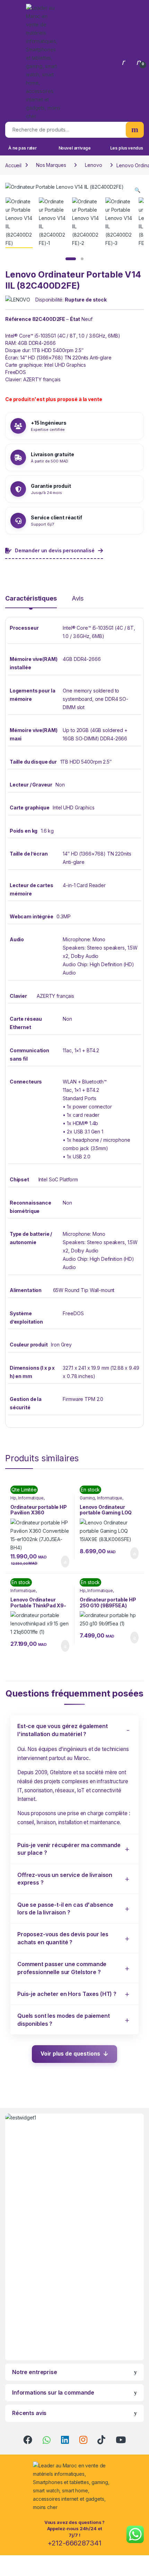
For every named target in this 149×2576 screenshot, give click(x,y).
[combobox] (65, 130)
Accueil (13, 165)
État (75, 319)
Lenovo (93, 165)
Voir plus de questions (70, 2054)
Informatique (31, 1498)
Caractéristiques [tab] (31, 599)
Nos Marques (51, 165)
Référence (18, 319)
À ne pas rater (23, 148)
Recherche (135, 130)
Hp (13, 1498)
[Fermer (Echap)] (126, 8)
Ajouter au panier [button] (61, 1562)
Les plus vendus (127, 148)
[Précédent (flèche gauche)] (12, 1278)
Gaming (87, 1498)
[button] (137, 190)
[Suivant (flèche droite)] (137, 1278)
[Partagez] (111, 8)
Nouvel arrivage (75, 148)
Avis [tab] (78, 599)
